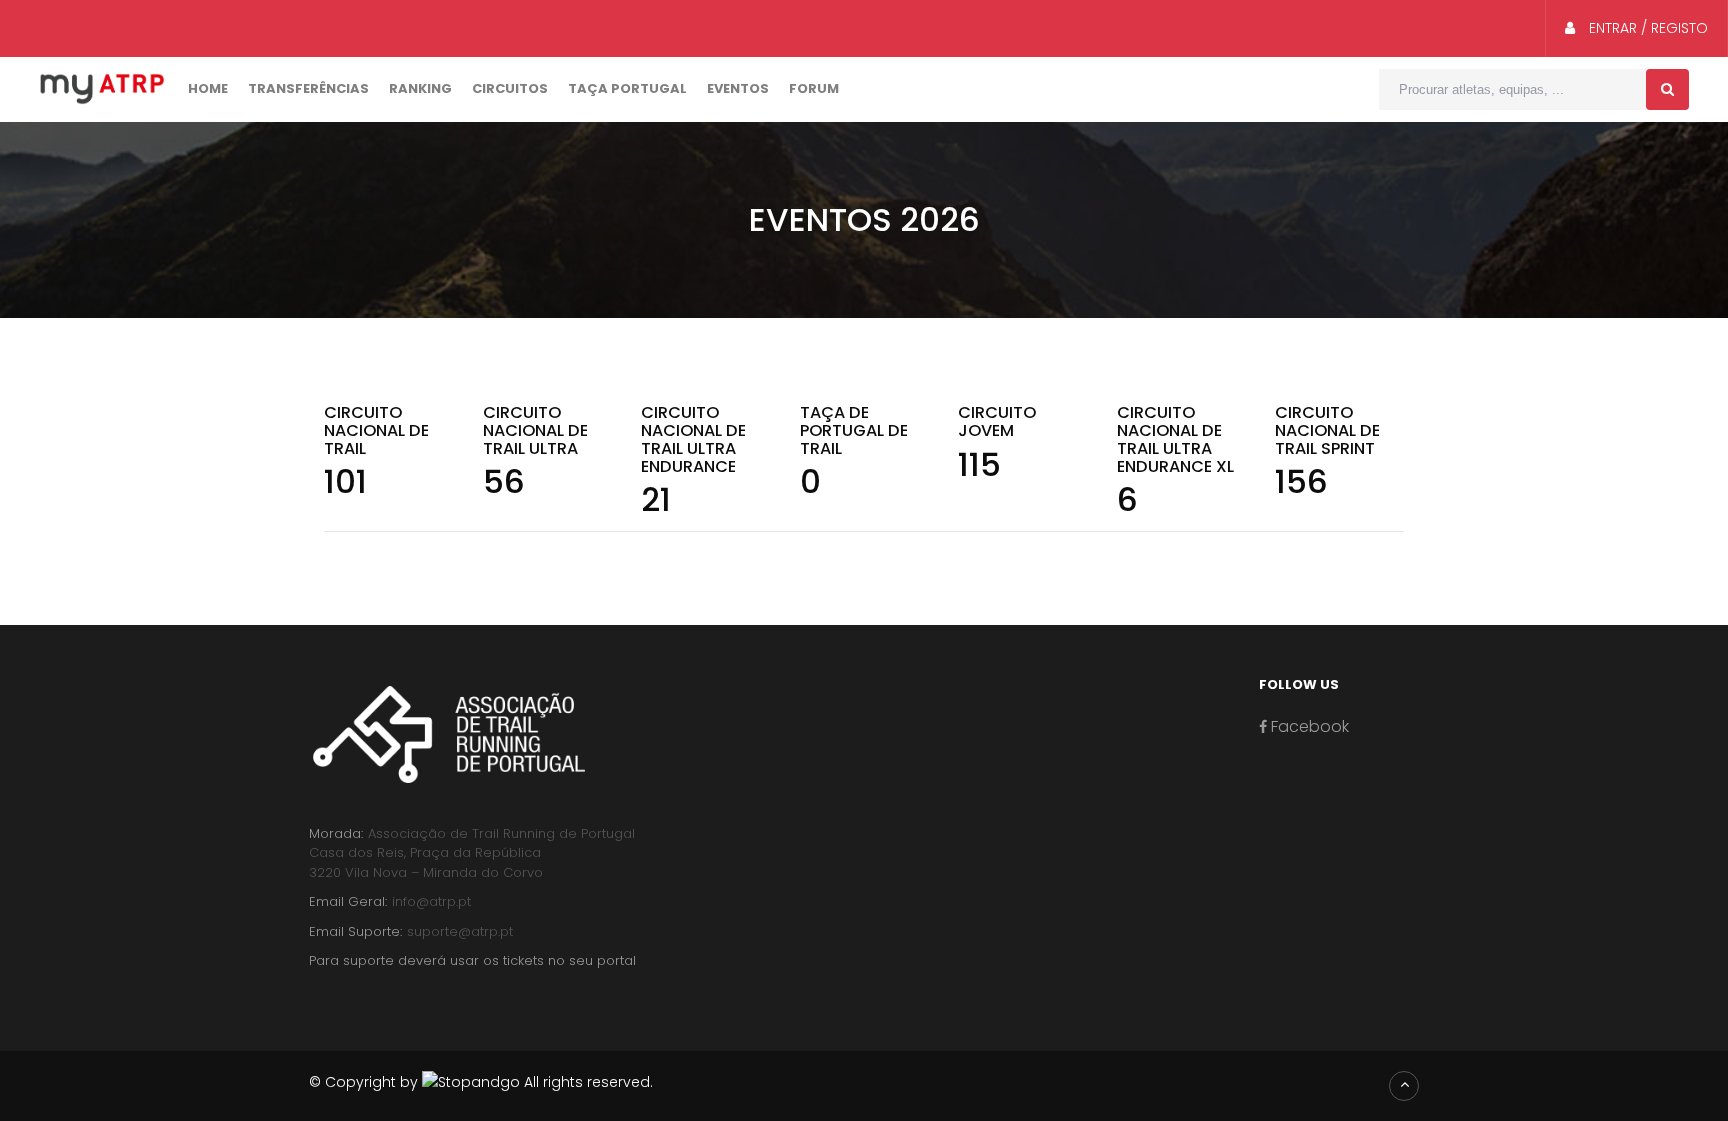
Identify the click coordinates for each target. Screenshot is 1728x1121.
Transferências (308, 88)
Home (208, 88)
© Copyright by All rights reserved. (481, 1082)
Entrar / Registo (1646, 28)
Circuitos (510, 88)
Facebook (1308, 726)
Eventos (738, 88)
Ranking (420, 88)
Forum (814, 88)
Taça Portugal (627, 88)
